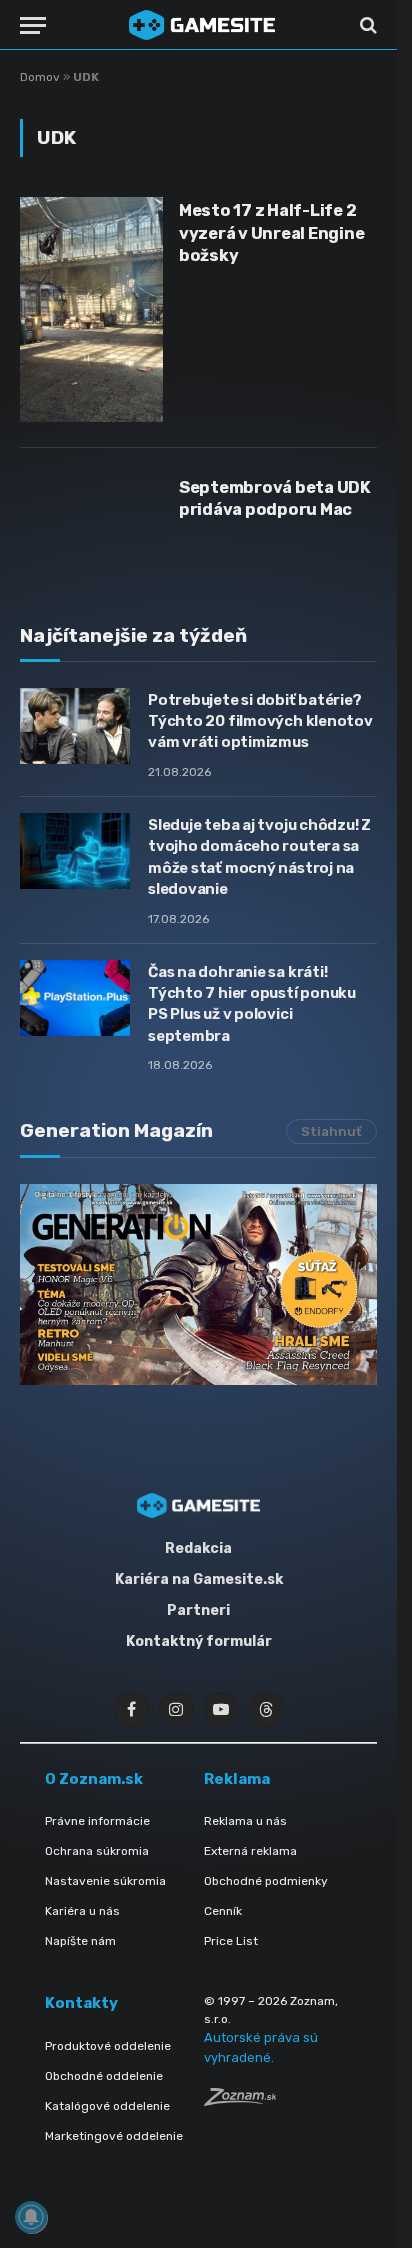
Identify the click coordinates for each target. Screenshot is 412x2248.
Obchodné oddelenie (104, 2076)
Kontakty (81, 2003)
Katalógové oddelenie (107, 2106)
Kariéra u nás (82, 1911)
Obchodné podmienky (266, 1881)
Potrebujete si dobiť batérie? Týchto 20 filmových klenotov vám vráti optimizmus (260, 721)
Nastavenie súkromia (105, 1881)
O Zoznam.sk (94, 1779)
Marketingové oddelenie (114, 2136)
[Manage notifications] (31, 2217)
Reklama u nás (245, 1821)
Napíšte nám (80, 1941)
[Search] (366, 25)
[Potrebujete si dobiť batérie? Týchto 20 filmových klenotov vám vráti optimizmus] (75, 726)
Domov (40, 77)
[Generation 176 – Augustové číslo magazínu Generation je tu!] (198, 1284)
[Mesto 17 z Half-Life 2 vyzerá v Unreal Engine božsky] (91, 309)
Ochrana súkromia (97, 1851)
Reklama (237, 1779)
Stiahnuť (331, 1131)
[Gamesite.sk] (202, 25)
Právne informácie (97, 1821)
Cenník (223, 1911)
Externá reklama (250, 1851)
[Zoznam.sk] (240, 2100)
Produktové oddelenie (108, 2046)
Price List (231, 1941)
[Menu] (33, 25)
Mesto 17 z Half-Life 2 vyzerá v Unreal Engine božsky (272, 233)
